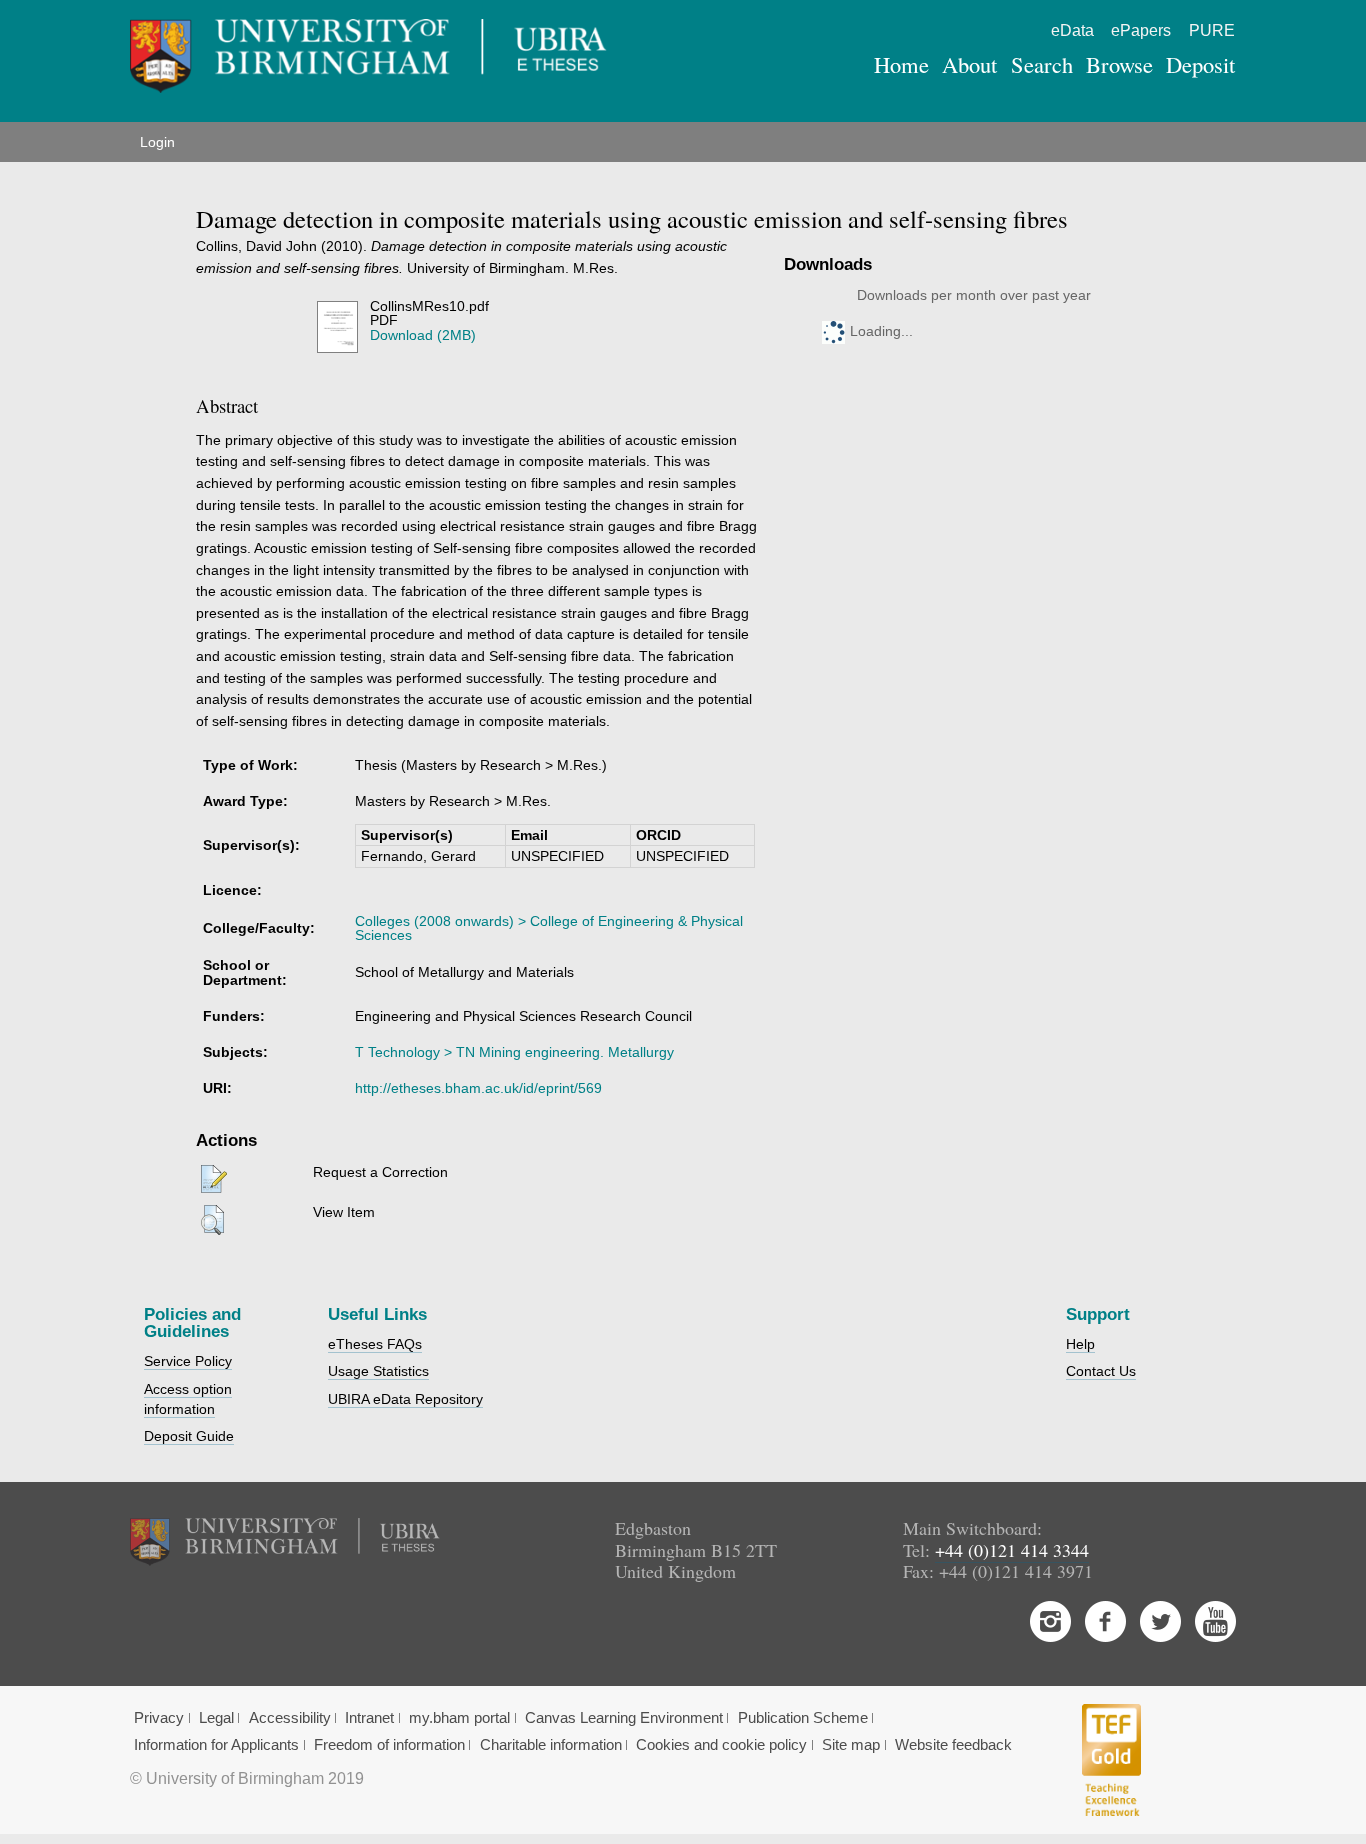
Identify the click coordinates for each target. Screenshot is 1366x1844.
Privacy (159, 1718)
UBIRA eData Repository (405, 1399)
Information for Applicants (216, 1745)
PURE (1212, 30)
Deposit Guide (189, 1436)
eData (1072, 30)
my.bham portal (459, 1718)
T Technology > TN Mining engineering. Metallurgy (514, 1052)
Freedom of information (389, 1745)
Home (901, 64)
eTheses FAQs (375, 1344)
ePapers (1141, 30)
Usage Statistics (378, 1371)
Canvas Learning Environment (624, 1718)
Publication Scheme (803, 1718)
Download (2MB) (423, 335)
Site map (851, 1745)
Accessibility (290, 1718)
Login (157, 142)
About (969, 64)
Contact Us (1101, 1371)
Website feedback (953, 1745)
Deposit (1200, 64)
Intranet (369, 1718)
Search (1042, 64)
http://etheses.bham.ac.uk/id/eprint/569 (478, 1088)
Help (1080, 1344)
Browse (1119, 64)
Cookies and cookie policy (721, 1745)
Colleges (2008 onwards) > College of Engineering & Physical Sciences (549, 928)
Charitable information (551, 1745)
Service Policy (188, 1361)
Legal (216, 1718)
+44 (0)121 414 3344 (1012, 1550)
